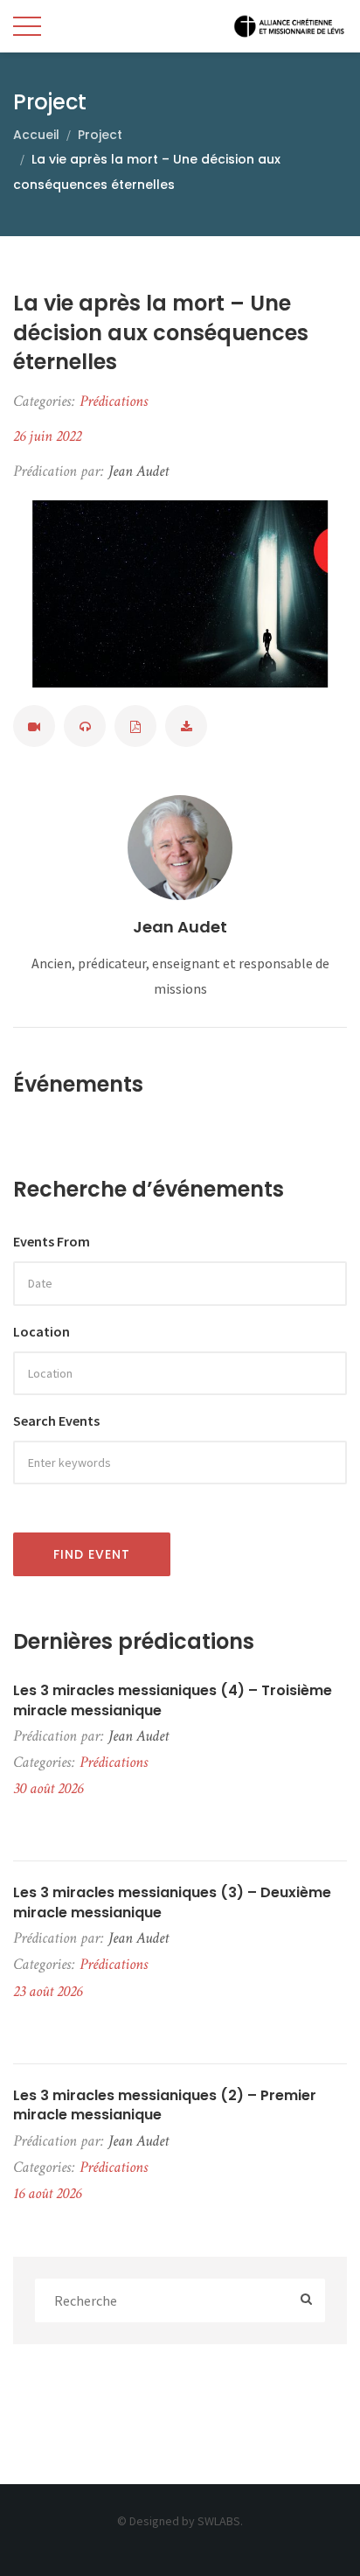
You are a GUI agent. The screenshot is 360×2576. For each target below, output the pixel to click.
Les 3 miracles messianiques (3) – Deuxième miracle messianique (172, 1902)
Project (100, 135)
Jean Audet (180, 927)
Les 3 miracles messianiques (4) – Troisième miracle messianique (173, 1700)
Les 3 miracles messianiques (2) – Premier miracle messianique (165, 2105)
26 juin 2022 (47, 436)
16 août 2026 (47, 2193)
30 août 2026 (48, 1788)
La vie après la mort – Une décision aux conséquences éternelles (161, 332)
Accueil (36, 135)
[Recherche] (306, 2301)
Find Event (92, 1554)
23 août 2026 (48, 1991)
